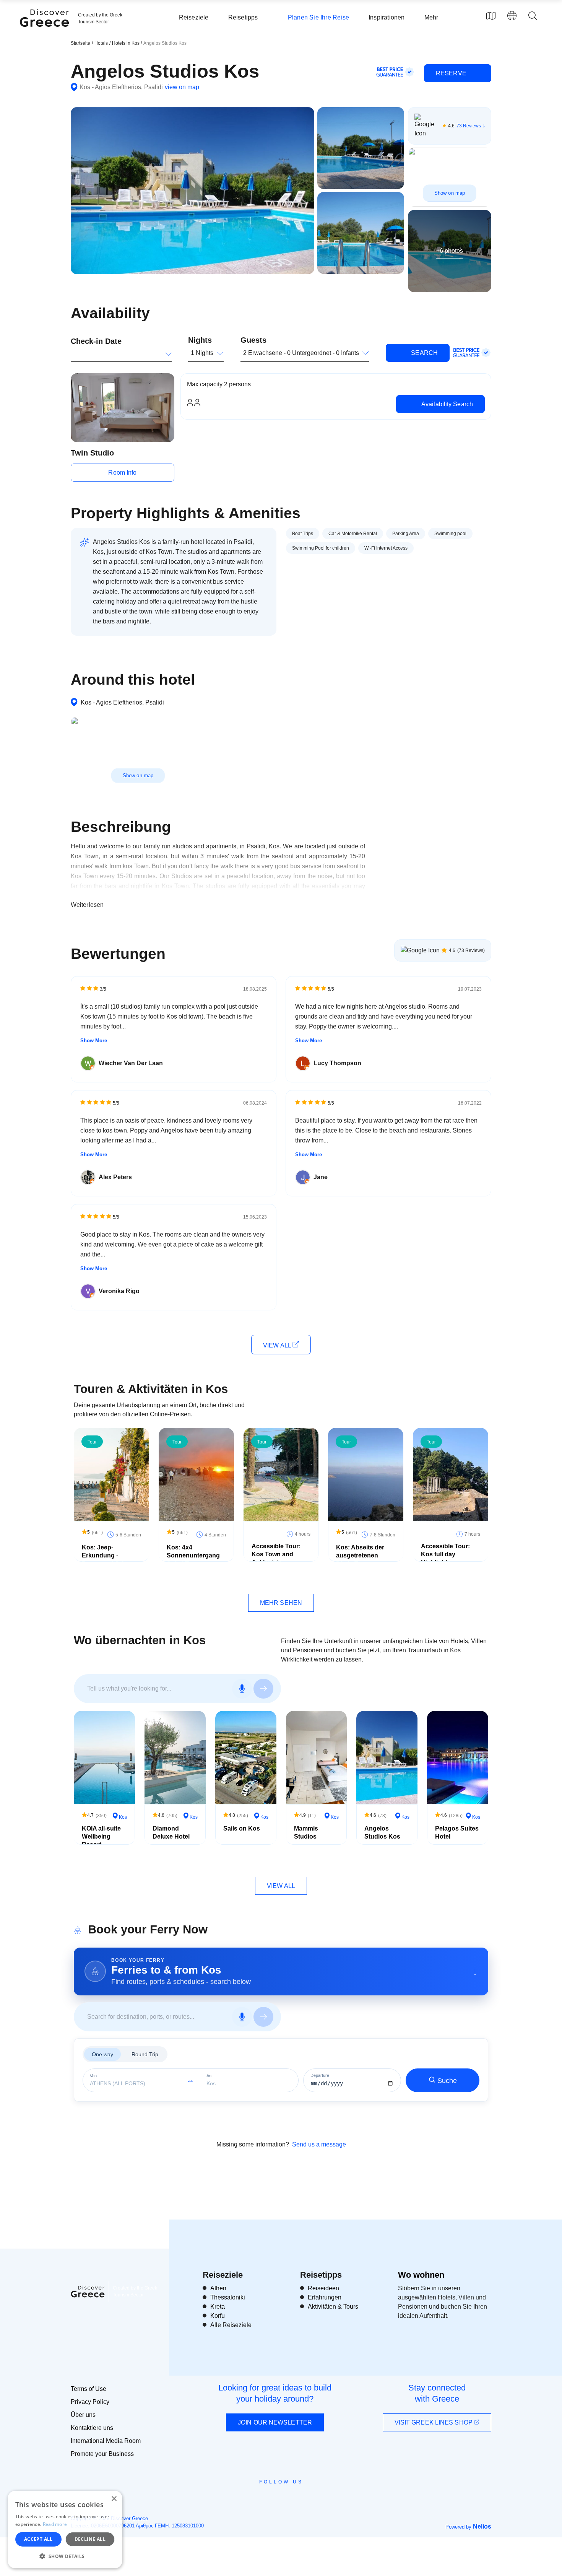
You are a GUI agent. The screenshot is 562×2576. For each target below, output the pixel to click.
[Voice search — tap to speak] (242, 1689)
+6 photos (450, 251)
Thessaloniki (228, 2297)
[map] (491, 16)
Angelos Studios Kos (382, 1832)
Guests (253, 340)
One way (102, 2054)
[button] (65, 2556)
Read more (55, 2524)
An (209, 2076)
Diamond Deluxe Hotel (171, 1832)
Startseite (80, 43)
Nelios (482, 2526)
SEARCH (424, 353)
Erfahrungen (325, 2297)
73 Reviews (469, 126)
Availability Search (446, 404)
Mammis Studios (306, 1832)
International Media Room (106, 2441)
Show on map (450, 193)
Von (93, 2076)
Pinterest (303, 2499)
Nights (200, 340)
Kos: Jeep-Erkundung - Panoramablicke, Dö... (106, 1559)
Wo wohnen (421, 2275)
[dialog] (65, 2530)
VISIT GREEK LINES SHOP (434, 2422)
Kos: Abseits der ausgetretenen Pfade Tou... (360, 1555)
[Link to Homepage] (45, 31)
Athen (218, 2288)
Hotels (101, 43)
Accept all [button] (38, 2539)
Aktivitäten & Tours (333, 2307)
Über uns (83, 2415)
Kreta (218, 2307)
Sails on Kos (242, 1828)
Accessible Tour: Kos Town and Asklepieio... (276, 1554)
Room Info (122, 473)
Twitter (275, 2495)
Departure (320, 2076)
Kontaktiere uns (92, 2428)
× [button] (114, 2499)
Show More (94, 1041)
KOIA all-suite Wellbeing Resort (101, 1836)
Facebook (247, 2499)
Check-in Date (96, 341)
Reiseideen (323, 2288)
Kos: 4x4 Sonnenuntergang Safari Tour (193, 1555)
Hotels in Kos (126, 43)
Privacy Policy (90, 2402)
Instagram (260, 2499)
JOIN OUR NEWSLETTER (275, 2422)
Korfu (218, 2316)
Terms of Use (89, 2389)
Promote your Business (102, 2454)
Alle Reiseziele (231, 2325)
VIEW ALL (278, 1345)
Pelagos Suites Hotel (457, 1832)
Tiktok (316, 2496)
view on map (182, 87)
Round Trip (145, 2054)
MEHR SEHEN (281, 1603)
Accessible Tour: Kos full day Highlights (445, 1554)
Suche (447, 2081)
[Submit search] (263, 1689)
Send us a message (319, 2144)
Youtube (290, 2499)
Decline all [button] (90, 2539)
